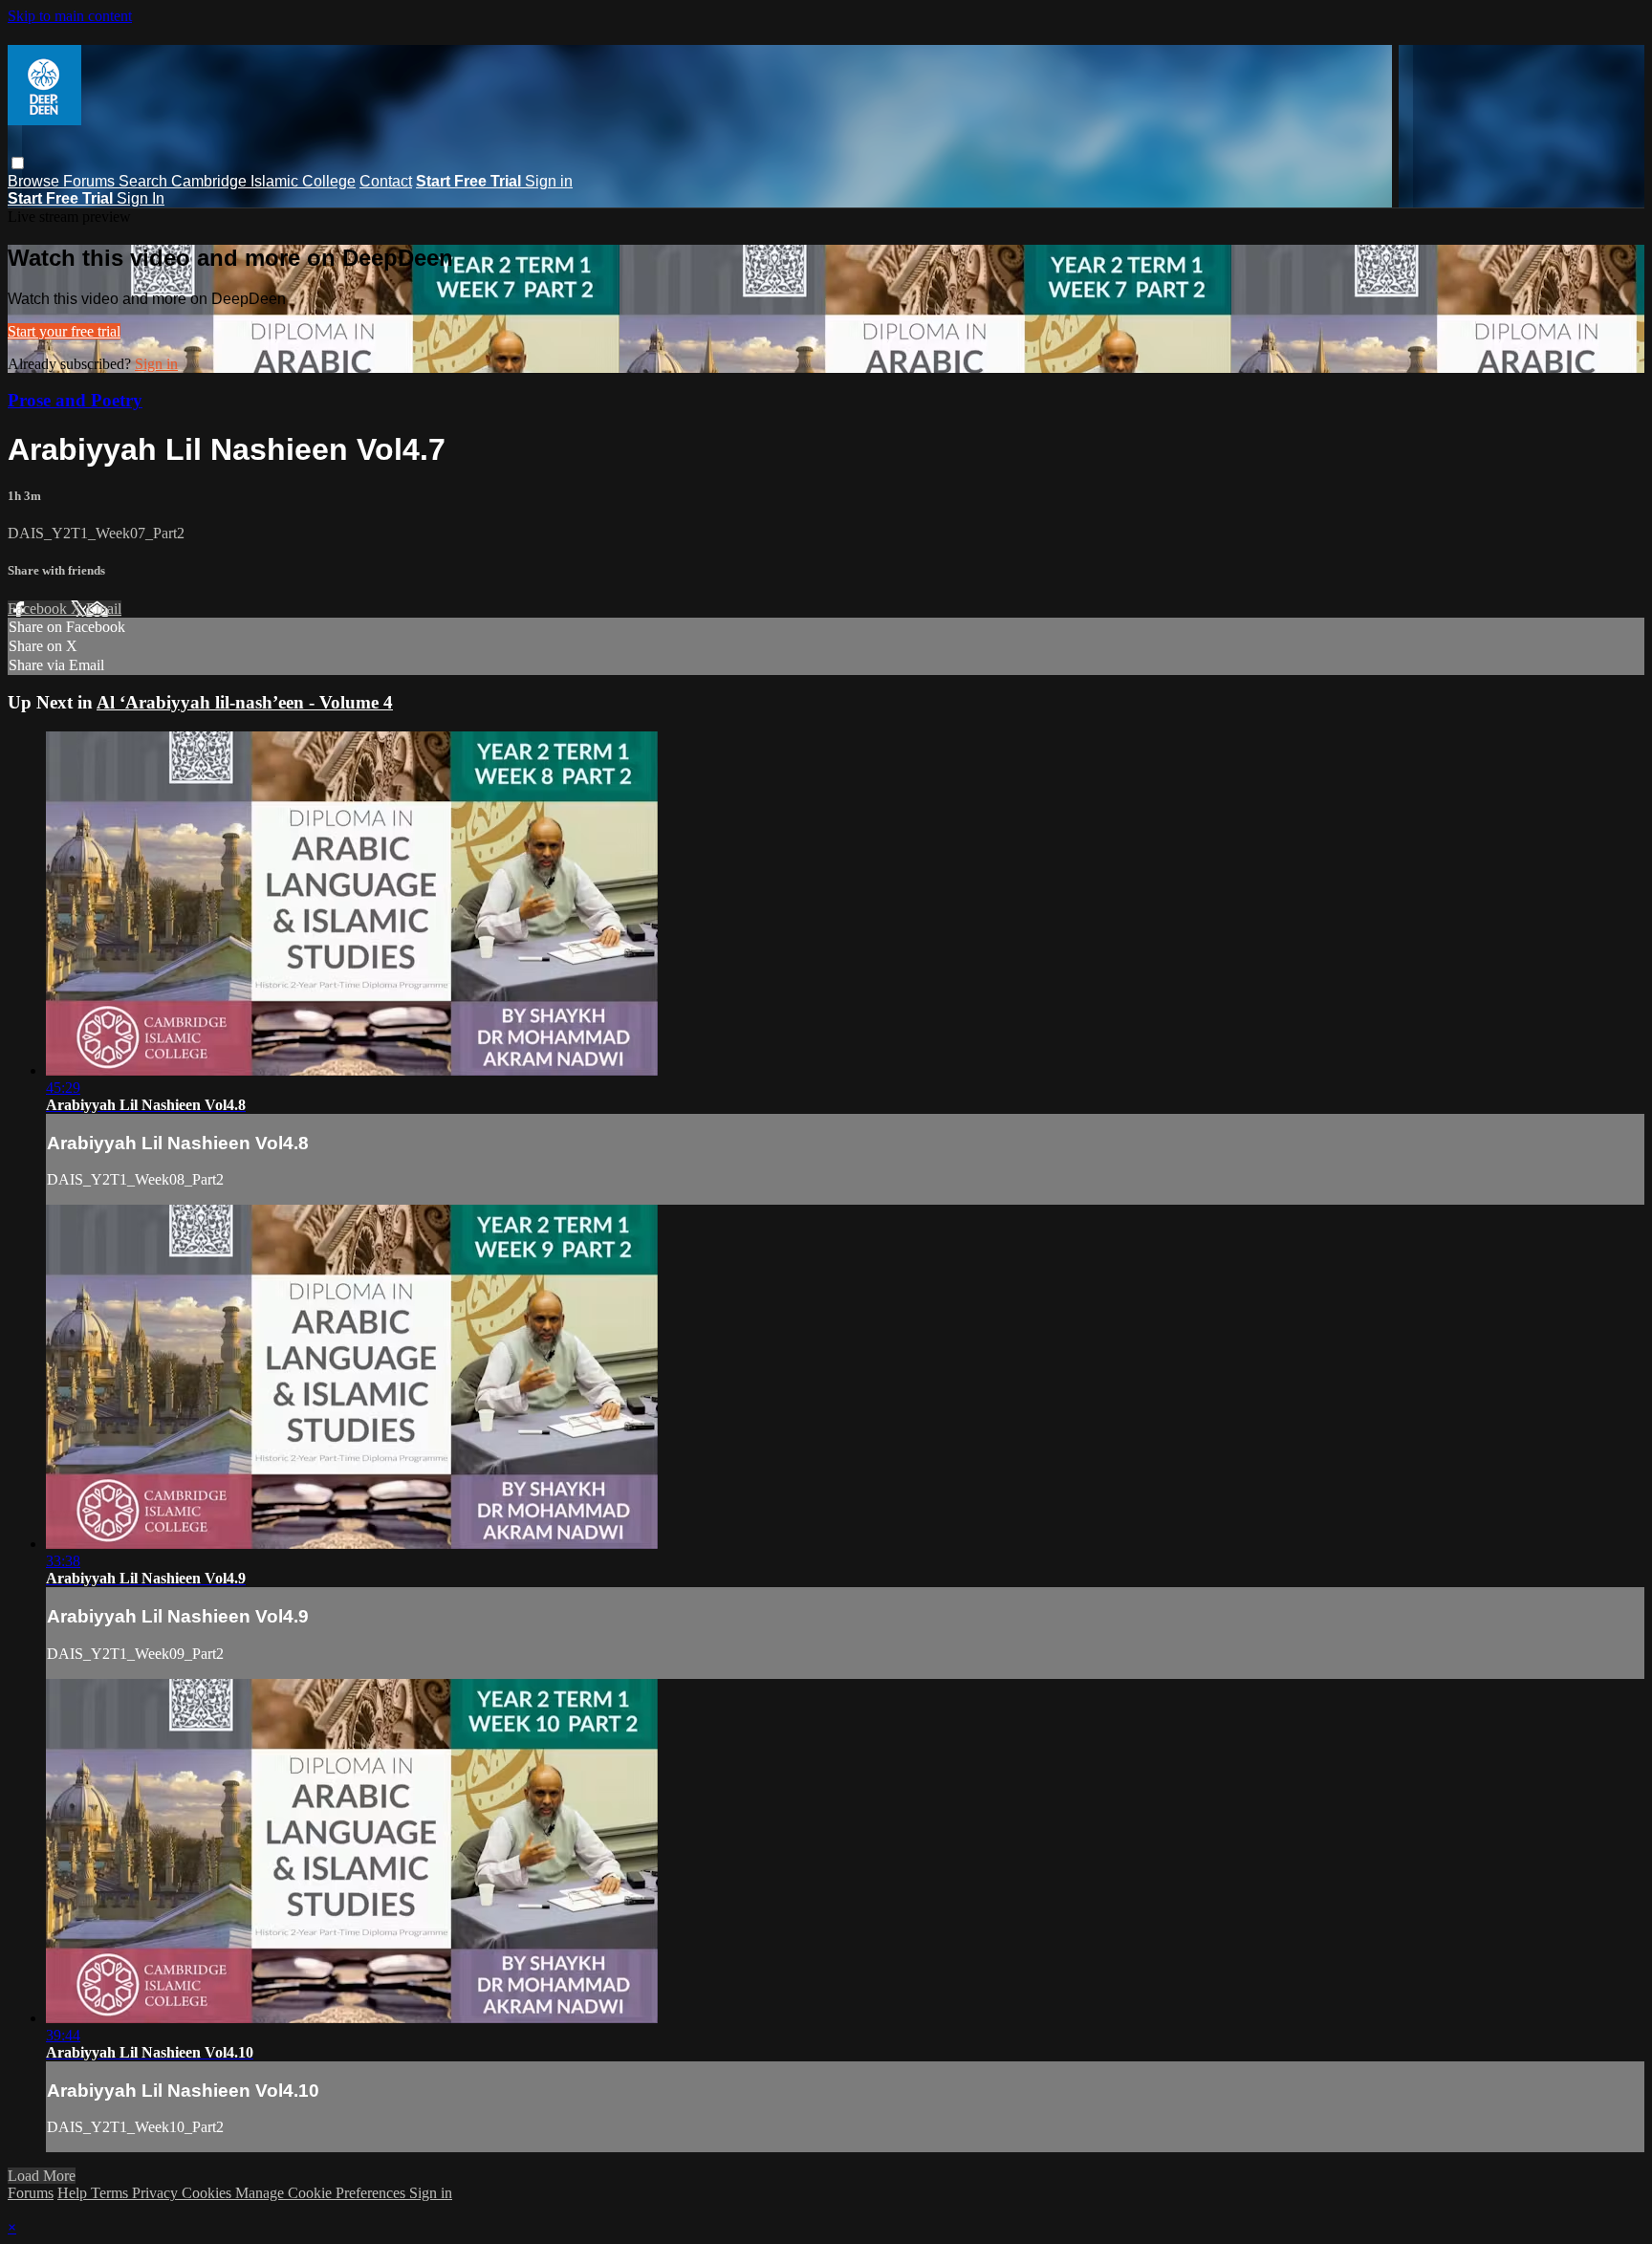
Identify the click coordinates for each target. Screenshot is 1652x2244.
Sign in (549, 181)
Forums (91, 181)
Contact (386, 181)
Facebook (39, 609)
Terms (111, 2193)
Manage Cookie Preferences (322, 2193)
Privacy (157, 2193)
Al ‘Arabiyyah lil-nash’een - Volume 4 (245, 702)
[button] (18, 163)
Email (104, 609)
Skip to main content (70, 16)
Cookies (208, 2193)
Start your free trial (64, 331)
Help (74, 2193)
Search (145, 181)
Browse (35, 181)
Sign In (141, 198)
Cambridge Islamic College (263, 181)
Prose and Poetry (75, 400)
